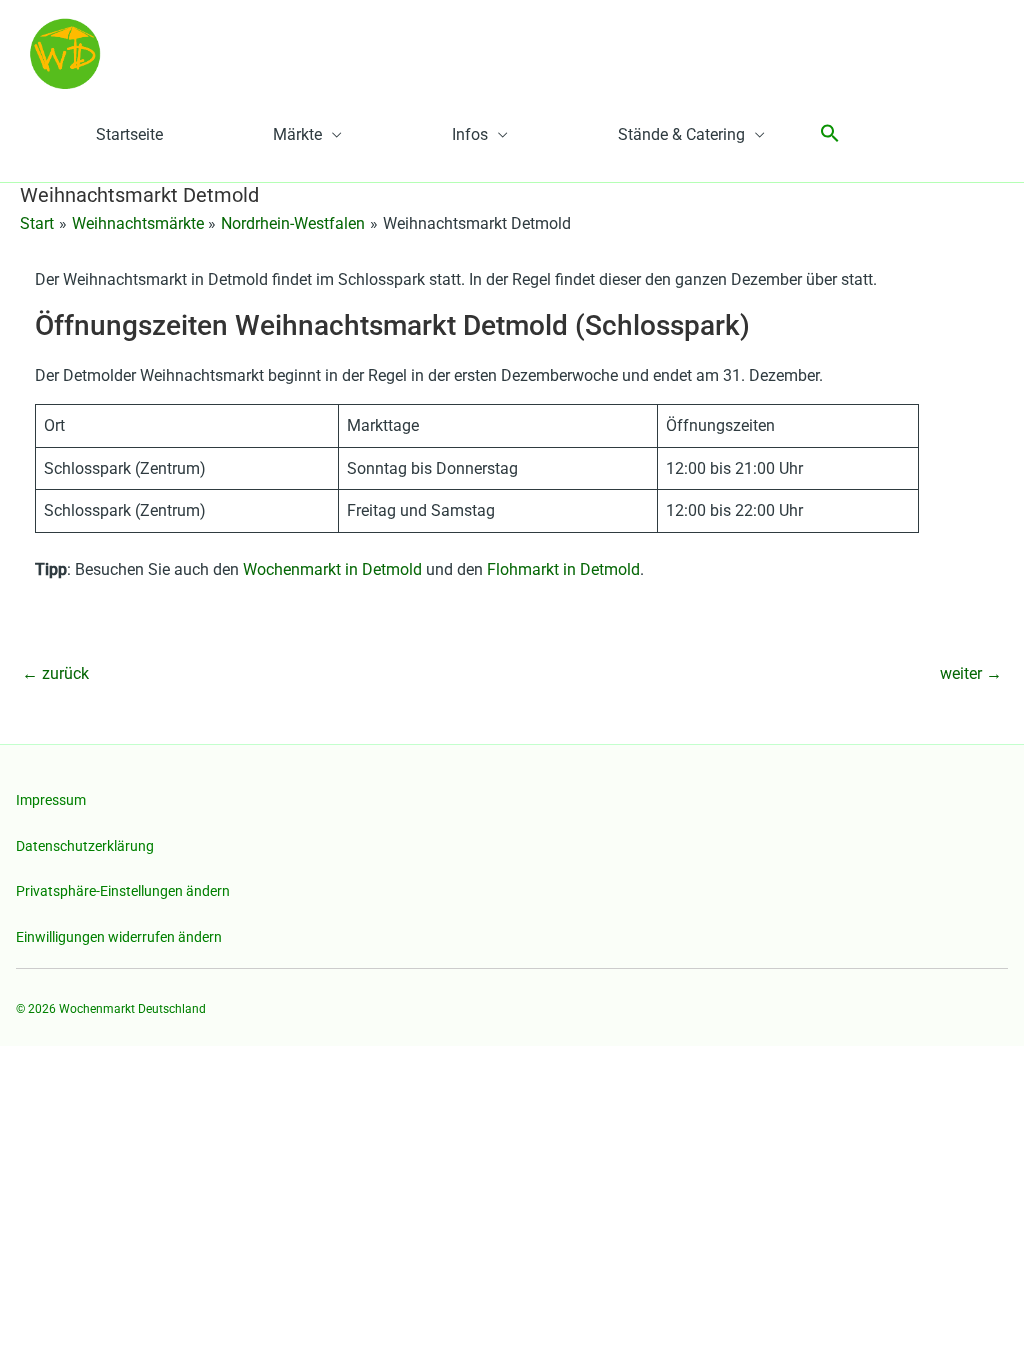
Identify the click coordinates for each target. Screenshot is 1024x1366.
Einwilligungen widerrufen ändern (119, 937)
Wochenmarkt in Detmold (332, 569)
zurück (55, 673)
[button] (830, 134)
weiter (971, 673)
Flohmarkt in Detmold (563, 569)
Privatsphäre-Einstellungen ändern (123, 891)
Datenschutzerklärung (85, 846)
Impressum (51, 800)
